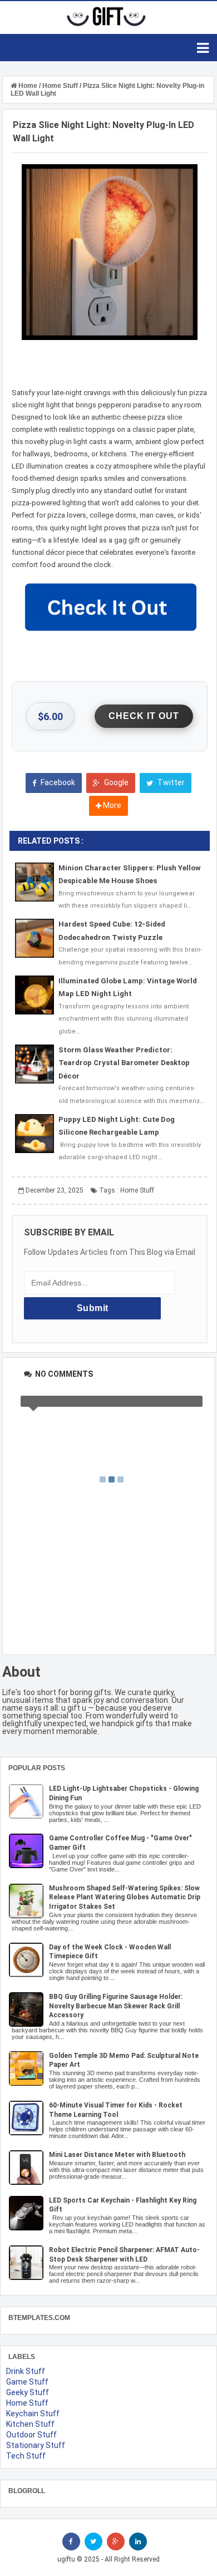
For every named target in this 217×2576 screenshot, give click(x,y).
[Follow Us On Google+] (116, 2541)
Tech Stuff (26, 2456)
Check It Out (144, 716)
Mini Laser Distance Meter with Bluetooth (117, 2155)
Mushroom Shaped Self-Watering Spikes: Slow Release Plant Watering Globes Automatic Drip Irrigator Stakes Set (125, 1898)
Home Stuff (137, 1190)
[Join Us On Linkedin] (138, 2541)
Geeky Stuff (28, 2392)
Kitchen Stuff (30, 2424)
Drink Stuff (26, 2371)
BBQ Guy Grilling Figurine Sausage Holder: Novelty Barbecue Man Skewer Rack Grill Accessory (116, 2006)
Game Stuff (27, 2382)
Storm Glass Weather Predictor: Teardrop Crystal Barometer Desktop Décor (124, 1063)
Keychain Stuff (33, 2414)
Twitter (170, 782)
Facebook (57, 782)
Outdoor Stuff (31, 2435)
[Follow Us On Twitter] (93, 2541)
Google (115, 782)
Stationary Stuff (36, 2445)
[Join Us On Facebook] (71, 2541)
